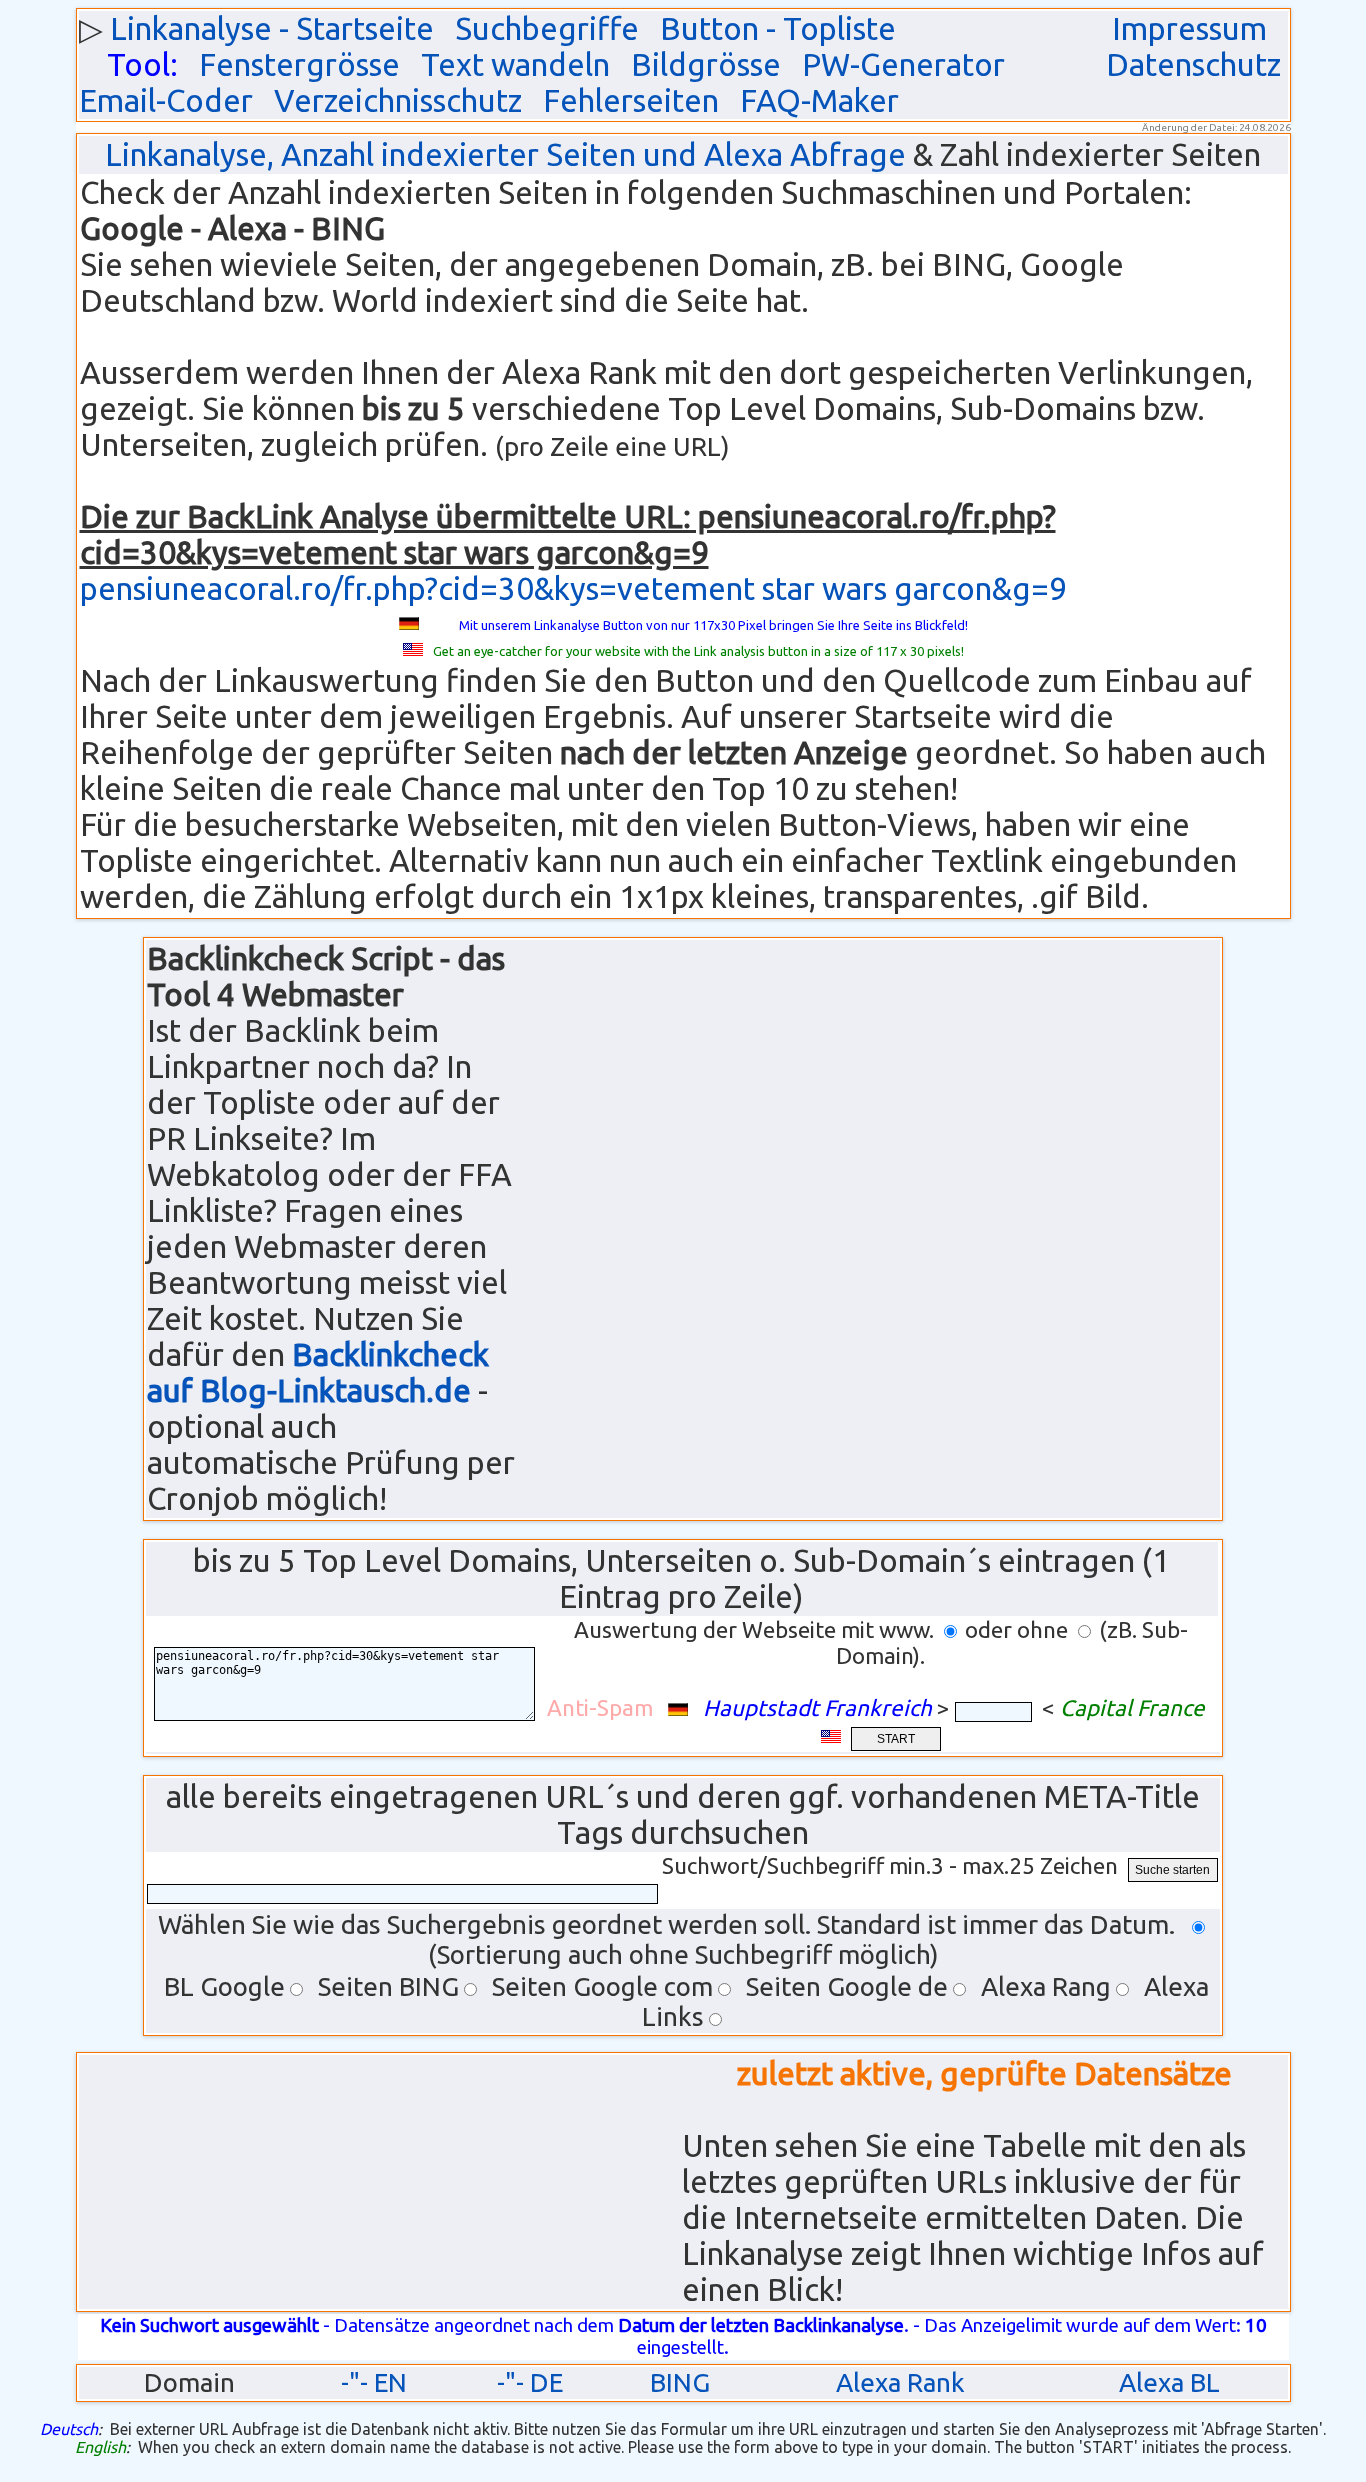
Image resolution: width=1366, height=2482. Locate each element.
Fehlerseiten (631, 100)
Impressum (1189, 28)
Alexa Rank (900, 2382)
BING (680, 2382)
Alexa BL (1169, 2382)
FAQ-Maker (819, 100)
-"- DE (530, 2382)
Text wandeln (515, 64)
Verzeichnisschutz (398, 100)
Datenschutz (1193, 64)
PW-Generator (903, 64)
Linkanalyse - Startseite (272, 28)
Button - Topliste (778, 28)
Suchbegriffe (547, 28)
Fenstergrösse (299, 64)
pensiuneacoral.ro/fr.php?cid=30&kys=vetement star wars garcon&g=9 (573, 588)
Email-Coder (166, 100)
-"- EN (374, 2382)
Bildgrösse (706, 64)
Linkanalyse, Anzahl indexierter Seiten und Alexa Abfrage (505, 154)
